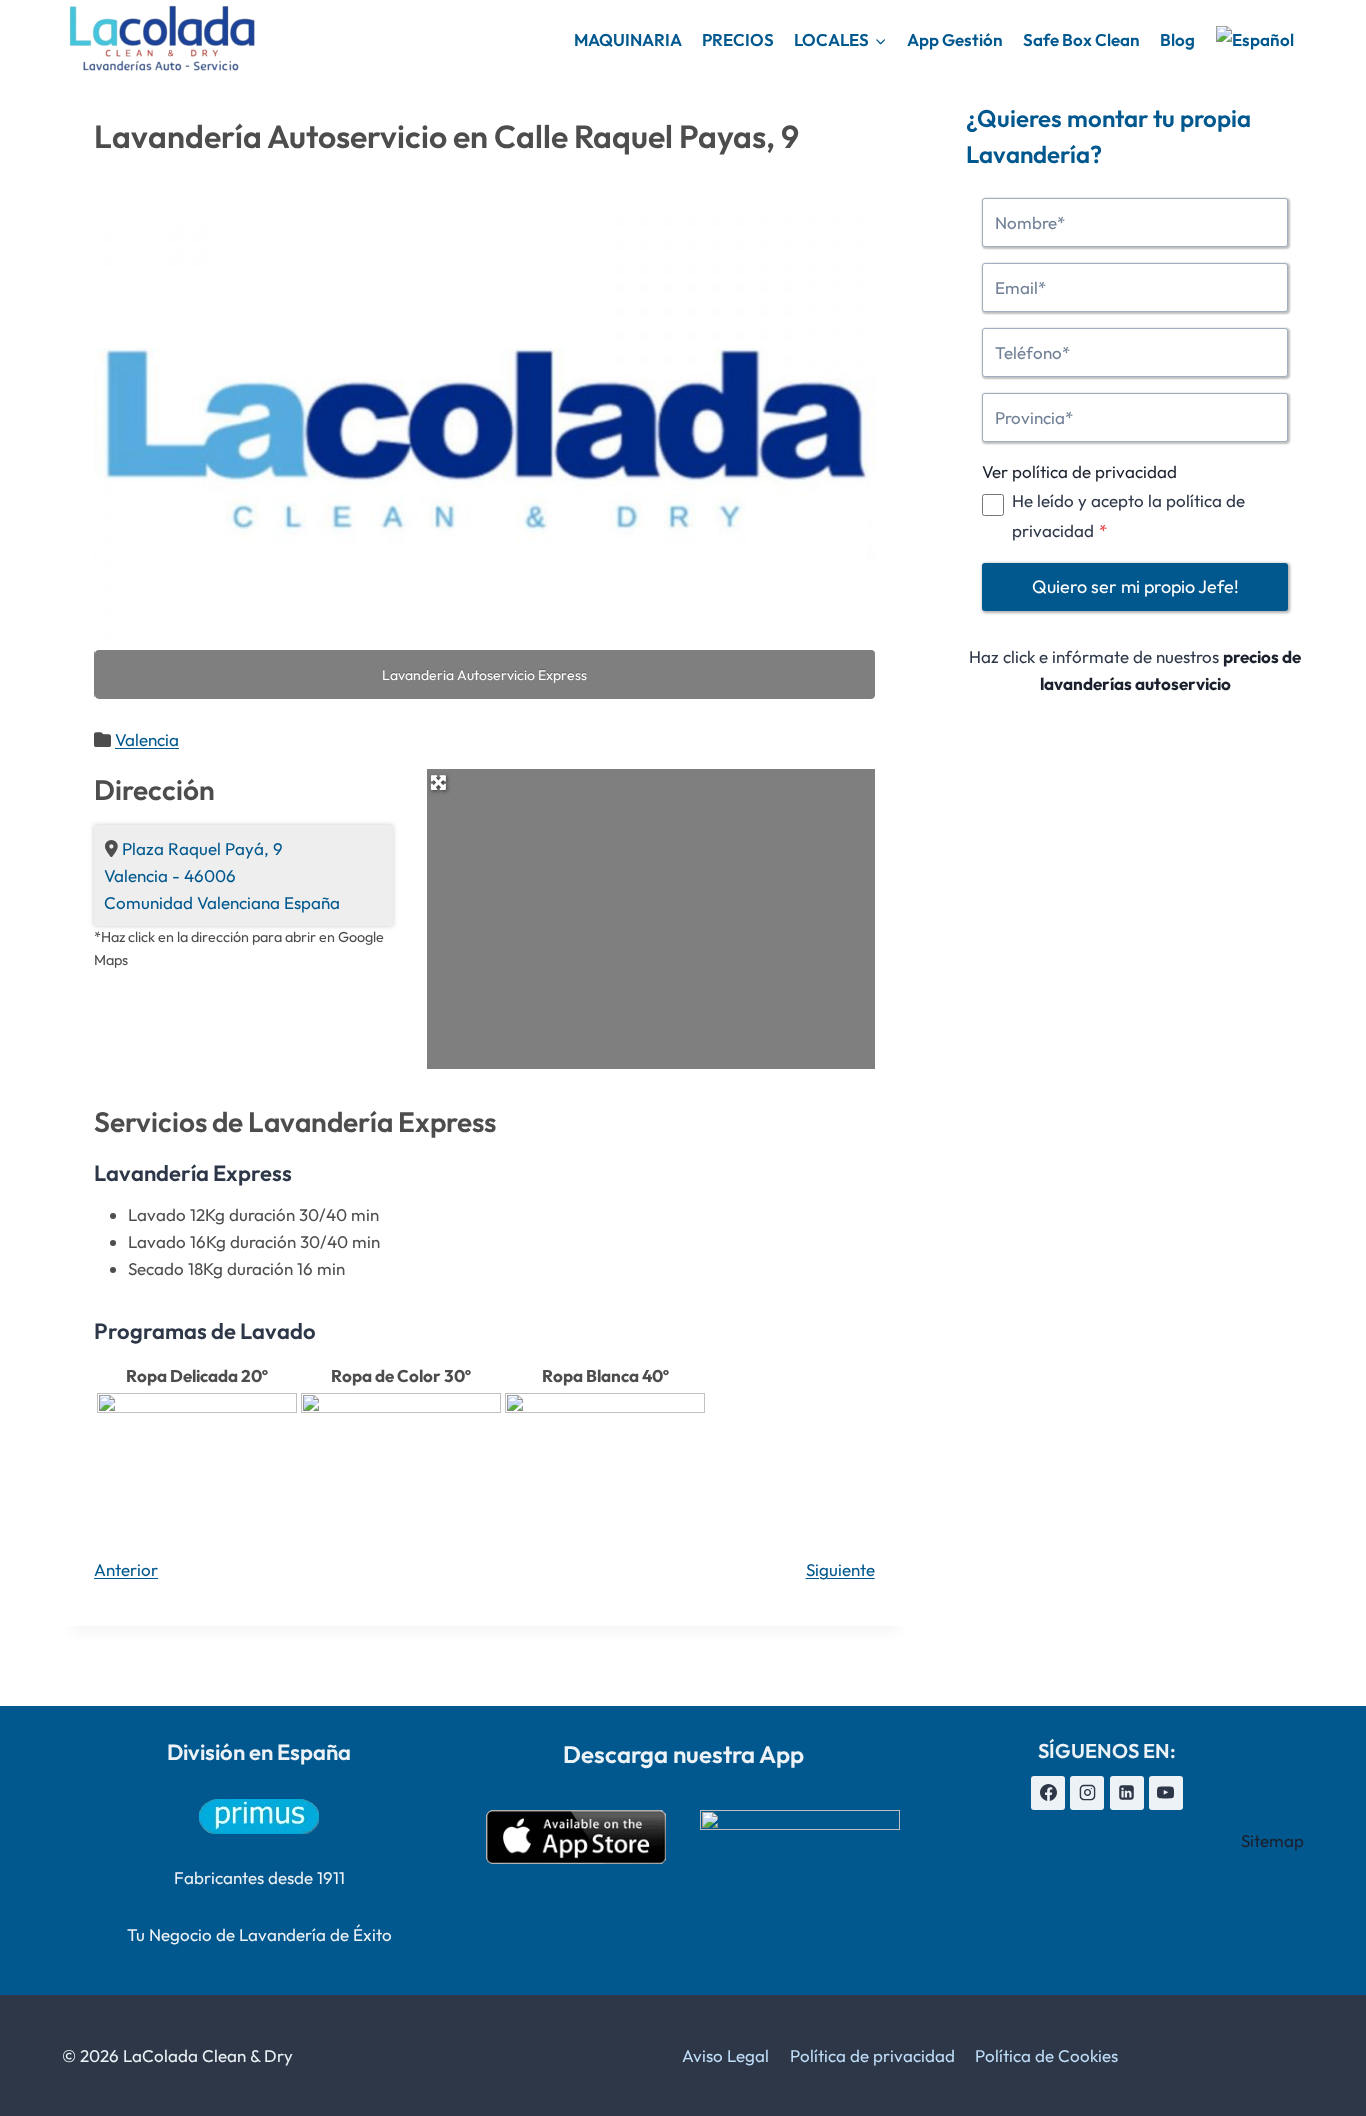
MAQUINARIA (628, 39)
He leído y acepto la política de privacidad (1128, 515)
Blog (1177, 39)
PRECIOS (738, 39)
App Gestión (955, 39)
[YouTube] (1166, 1793)
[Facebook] (1048, 1793)
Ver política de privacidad (1079, 471)
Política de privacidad (872, 2055)
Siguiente (840, 1569)
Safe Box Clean (1081, 39)
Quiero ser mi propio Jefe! (1135, 586)
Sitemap (1272, 1840)
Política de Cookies (1046, 2055)
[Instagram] (1087, 1793)
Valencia (147, 739)
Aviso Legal (725, 2055)
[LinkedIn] (1127, 1793)
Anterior (126, 1569)
